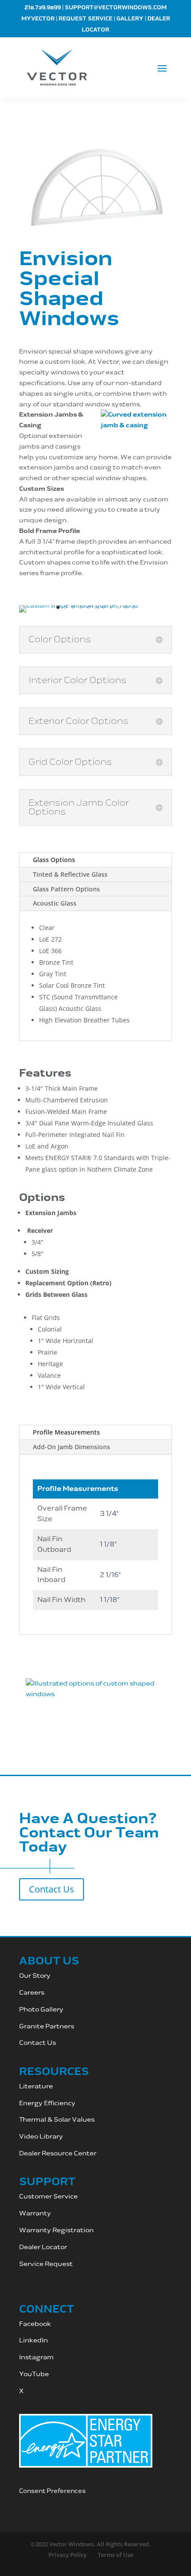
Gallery (130, 19)
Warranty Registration (57, 2230)
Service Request (46, 2264)
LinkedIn (34, 2340)
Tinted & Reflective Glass (70, 874)
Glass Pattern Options (66, 889)
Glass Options (54, 860)
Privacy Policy (68, 2555)
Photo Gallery (41, 2010)
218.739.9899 (43, 8)
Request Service (86, 19)
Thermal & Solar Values (57, 2120)
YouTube (34, 2374)
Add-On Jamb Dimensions (72, 1447)
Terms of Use (115, 2555)
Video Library (41, 2137)
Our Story (35, 1976)
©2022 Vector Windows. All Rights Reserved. (91, 2544)
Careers (32, 1993)
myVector (38, 19)
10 (126, 607)
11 (133, 607)
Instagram (37, 2357)
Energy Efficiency (47, 2103)
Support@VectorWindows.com (116, 8)
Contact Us (52, 1889)
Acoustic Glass (55, 903)
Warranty (35, 2213)
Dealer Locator (43, 2247)
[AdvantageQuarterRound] (79, 605)
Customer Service (49, 2196)
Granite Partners (47, 2026)
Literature (36, 2086)
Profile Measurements (66, 1432)
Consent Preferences (52, 2491)
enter (87, 2153)
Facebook (35, 2324)
